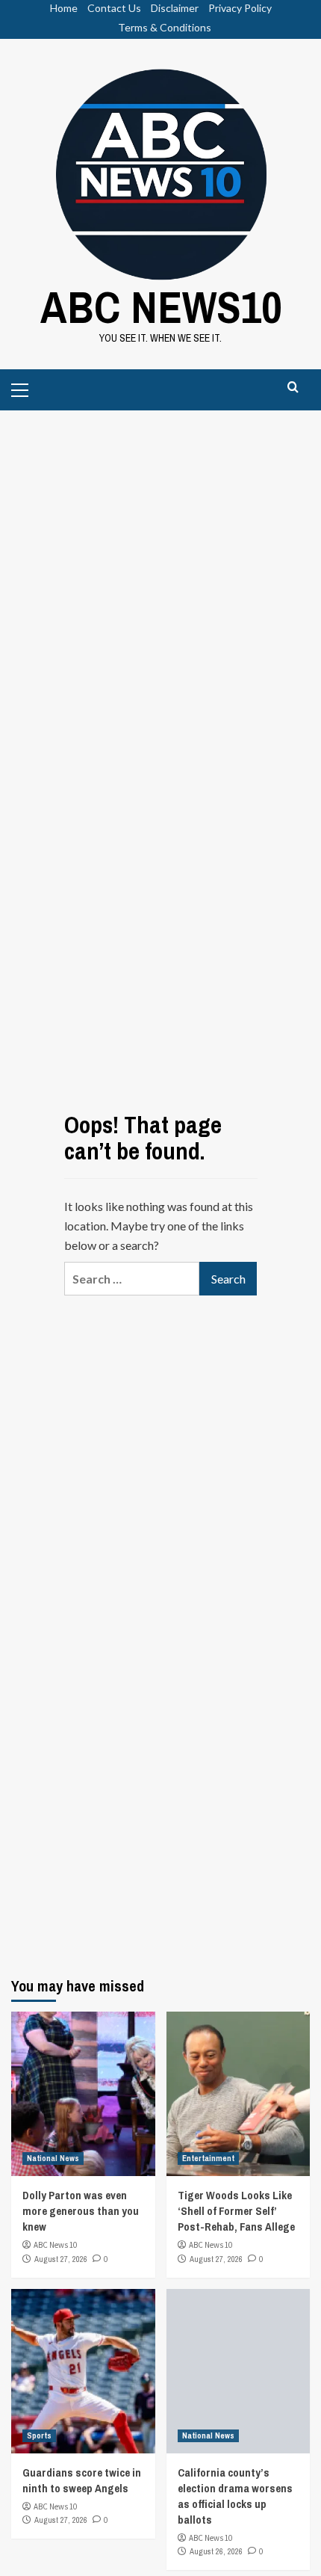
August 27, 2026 (61, 2259)
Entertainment (208, 2158)
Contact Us (114, 8)
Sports (39, 2435)
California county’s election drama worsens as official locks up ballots (235, 2496)
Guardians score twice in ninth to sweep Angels (82, 2480)
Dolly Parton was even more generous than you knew (81, 2211)
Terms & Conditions (165, 27)
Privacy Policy (240, 8)
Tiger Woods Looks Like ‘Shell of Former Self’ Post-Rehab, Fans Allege (236, 2211)
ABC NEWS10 (161, 307)
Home (64, 8)
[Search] (293, 388)
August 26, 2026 (216, 2551)
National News (53, 2158)
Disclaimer (175, 8)
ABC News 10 (55, 2245)
